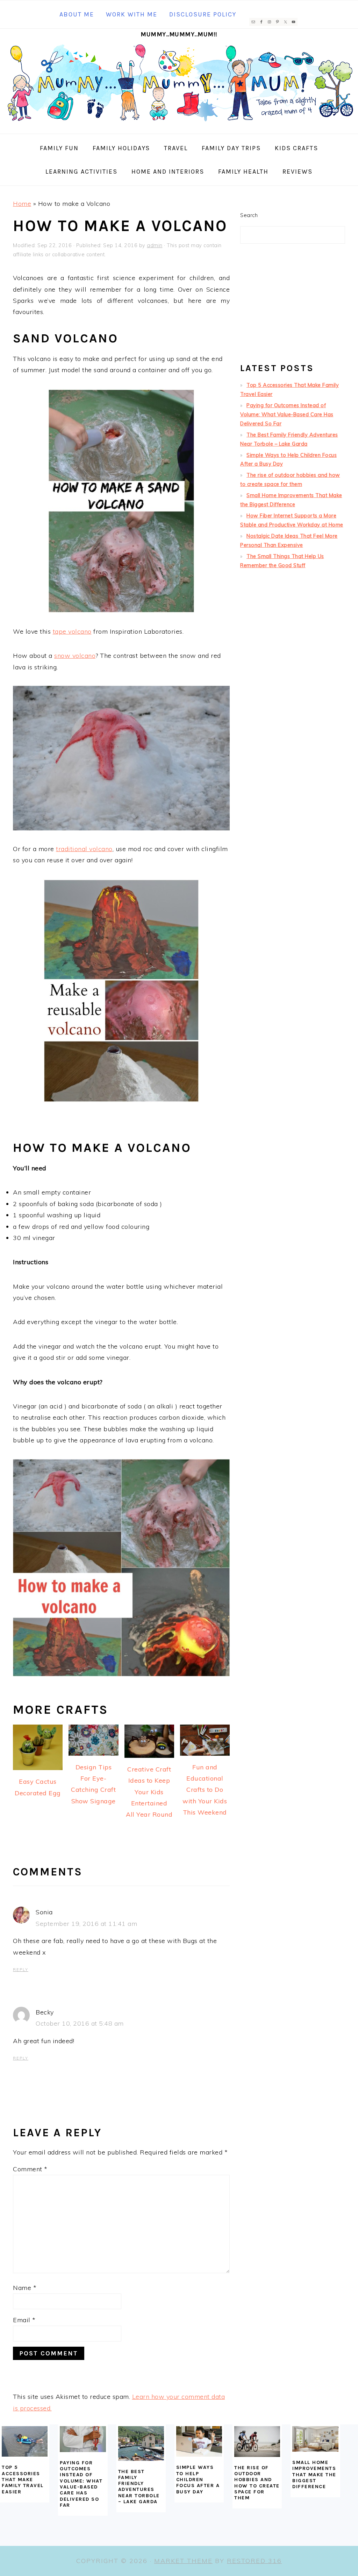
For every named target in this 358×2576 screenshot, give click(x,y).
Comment (30, 2169)
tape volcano (72, 631)
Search (249, 215)
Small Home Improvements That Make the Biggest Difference (314, 2474)
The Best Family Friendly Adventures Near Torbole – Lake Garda (139, 2487)
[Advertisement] (293, 306)
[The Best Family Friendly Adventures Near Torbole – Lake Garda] (141, 2443)
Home (22, 204)
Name (25, 2288)
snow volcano (75, 656)
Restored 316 (254, 2561)
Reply (21, 1970)
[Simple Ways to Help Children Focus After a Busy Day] (199, 2441)
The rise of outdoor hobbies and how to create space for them (257, 2483)
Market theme (183, 2561)
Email (24, 2320)
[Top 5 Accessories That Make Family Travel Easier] (25, 2441)
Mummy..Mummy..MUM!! (179, 34)
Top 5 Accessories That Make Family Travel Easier (23, 2479)
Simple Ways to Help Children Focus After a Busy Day (198, 2479)
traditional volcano (84, 849)
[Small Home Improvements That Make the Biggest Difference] (315, 2439)
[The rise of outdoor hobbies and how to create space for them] (257, 2442)
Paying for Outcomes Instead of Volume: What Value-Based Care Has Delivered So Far (287, 415)
